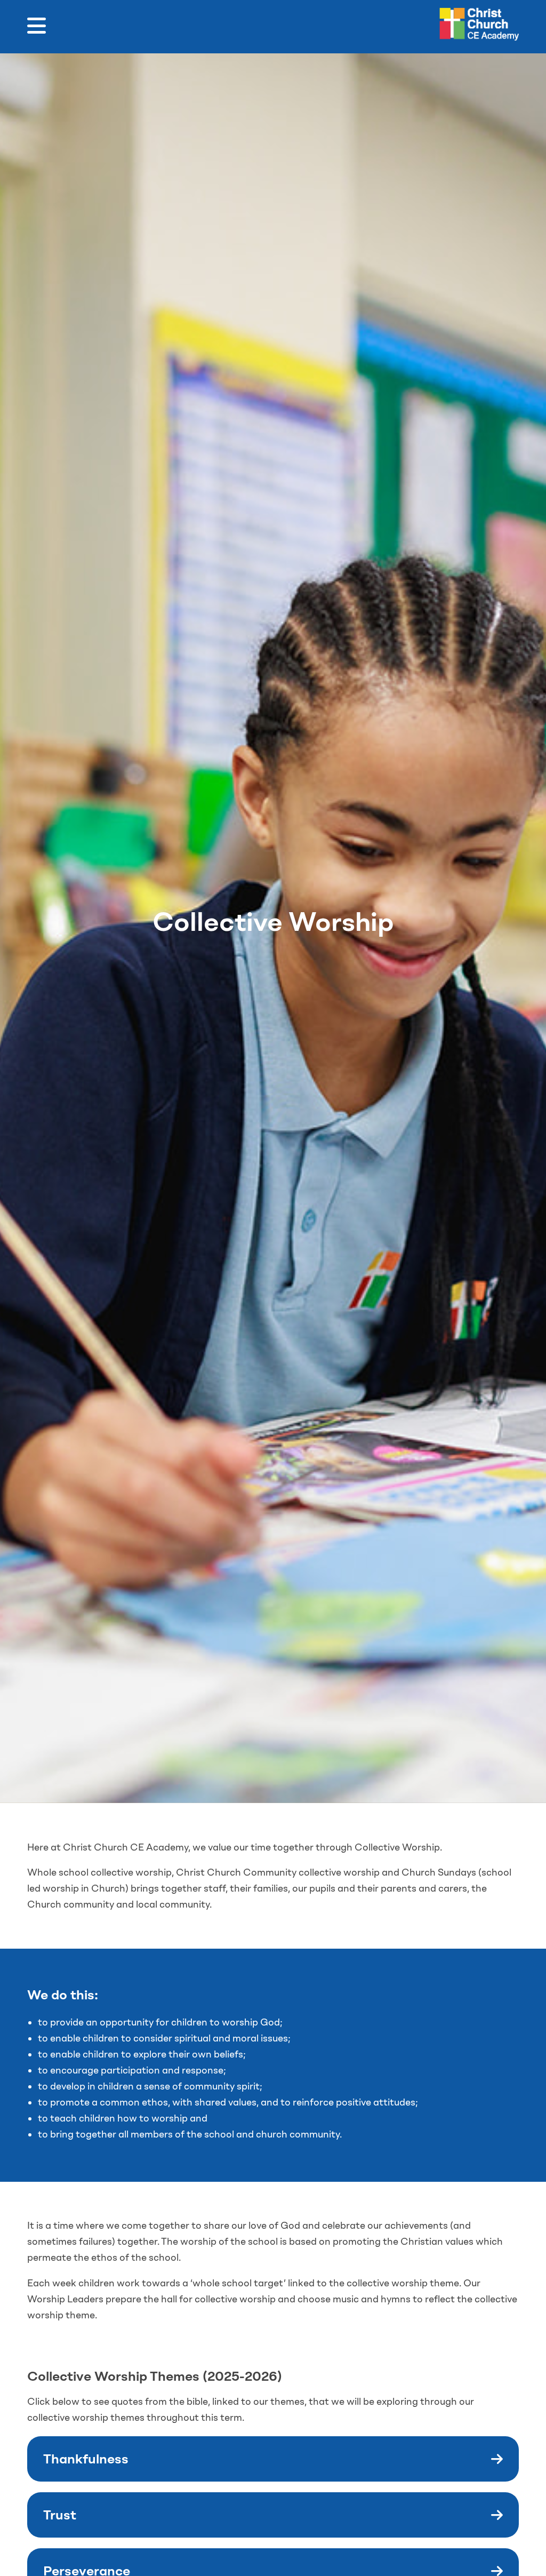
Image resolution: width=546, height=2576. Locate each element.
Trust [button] (60, 2515)
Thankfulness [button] (86, 2459)
